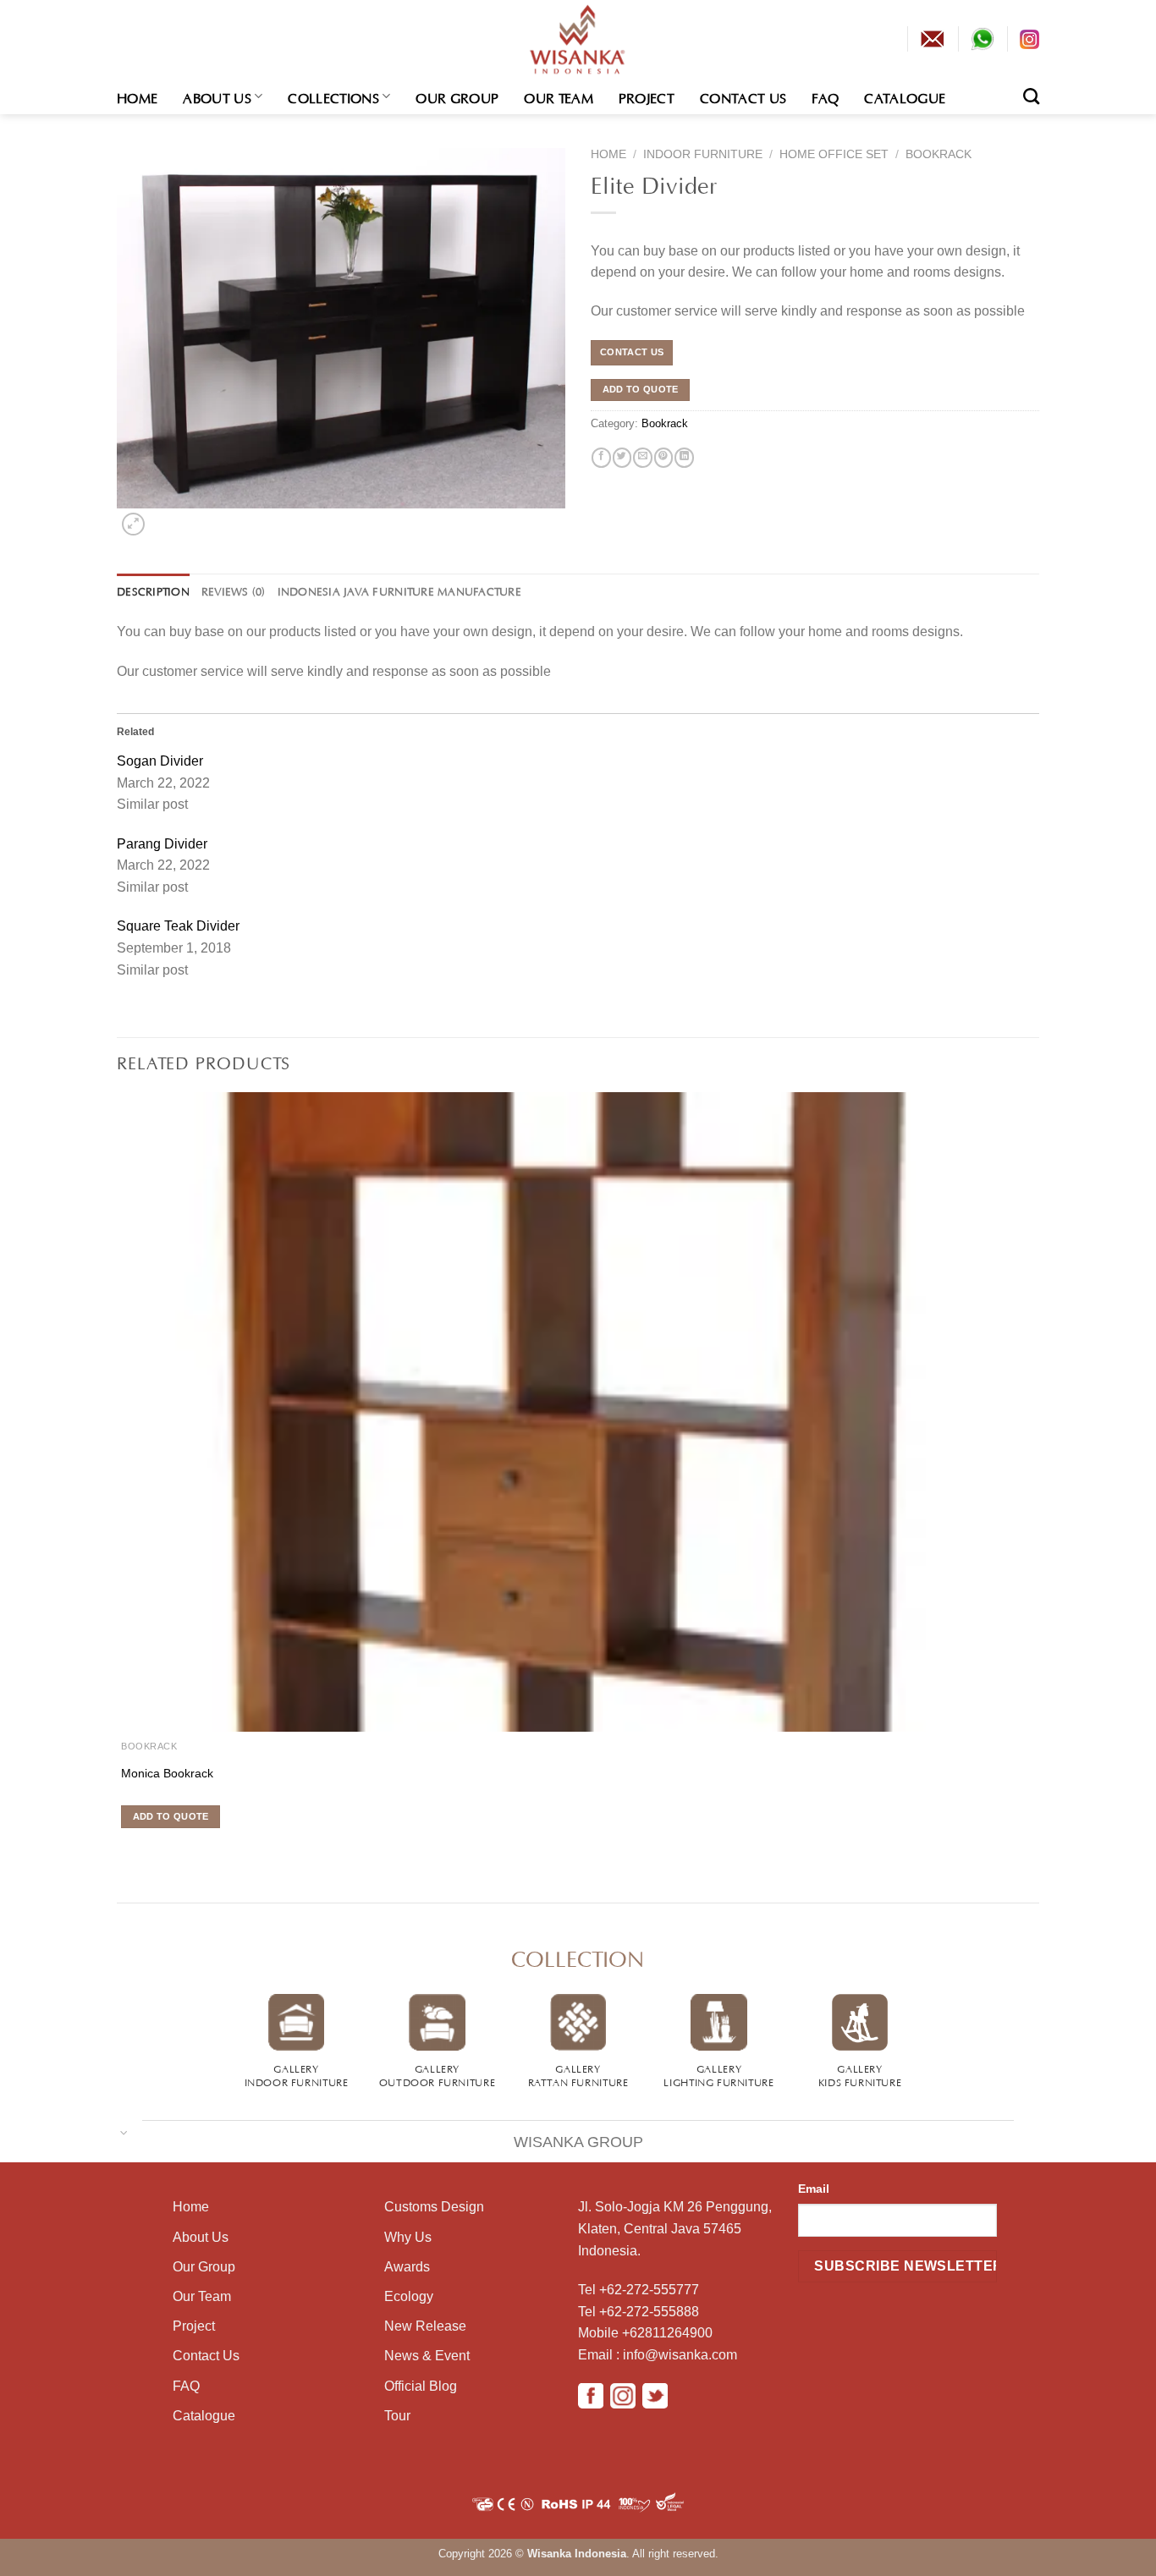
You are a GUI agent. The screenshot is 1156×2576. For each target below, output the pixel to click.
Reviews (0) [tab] (234, 590)
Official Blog (421, 2386)
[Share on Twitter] (622, 458)
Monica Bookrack (167, 1773)
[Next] (160, 519)
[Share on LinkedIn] (684, 458)
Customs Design (434, 2207)
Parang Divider (162, 844)
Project (647, 96)
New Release (425, 2326)
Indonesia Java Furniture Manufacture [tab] (399, 590)
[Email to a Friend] (642, 458)
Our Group (457, 96)
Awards (407, 2267)
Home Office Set (834, 154)
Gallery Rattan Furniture (578, 2074)
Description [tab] (153, 590)
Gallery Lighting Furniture (718, 2074)
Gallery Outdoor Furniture (437, 2074)
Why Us (408, 2237)
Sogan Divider (160, 761)
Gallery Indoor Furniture (297, 2074)
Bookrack (939, 154)
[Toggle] (124, 2131)
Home (137, 96)
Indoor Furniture (703, 154)
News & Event (427, 2356)
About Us (217, 96)
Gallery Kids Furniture (860, 2074)
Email (814, 2189)
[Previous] (120, 1848)
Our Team (559, 96)
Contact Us (743, 96)
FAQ (825, 96)
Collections (333, 96)
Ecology (409, 2296)
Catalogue (905, 96)
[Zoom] (133, 524)
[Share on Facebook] (601, 458)
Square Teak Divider (178, 926)
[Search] (1031, 96)
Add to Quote (641, 389)
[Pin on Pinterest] (663, 458)
